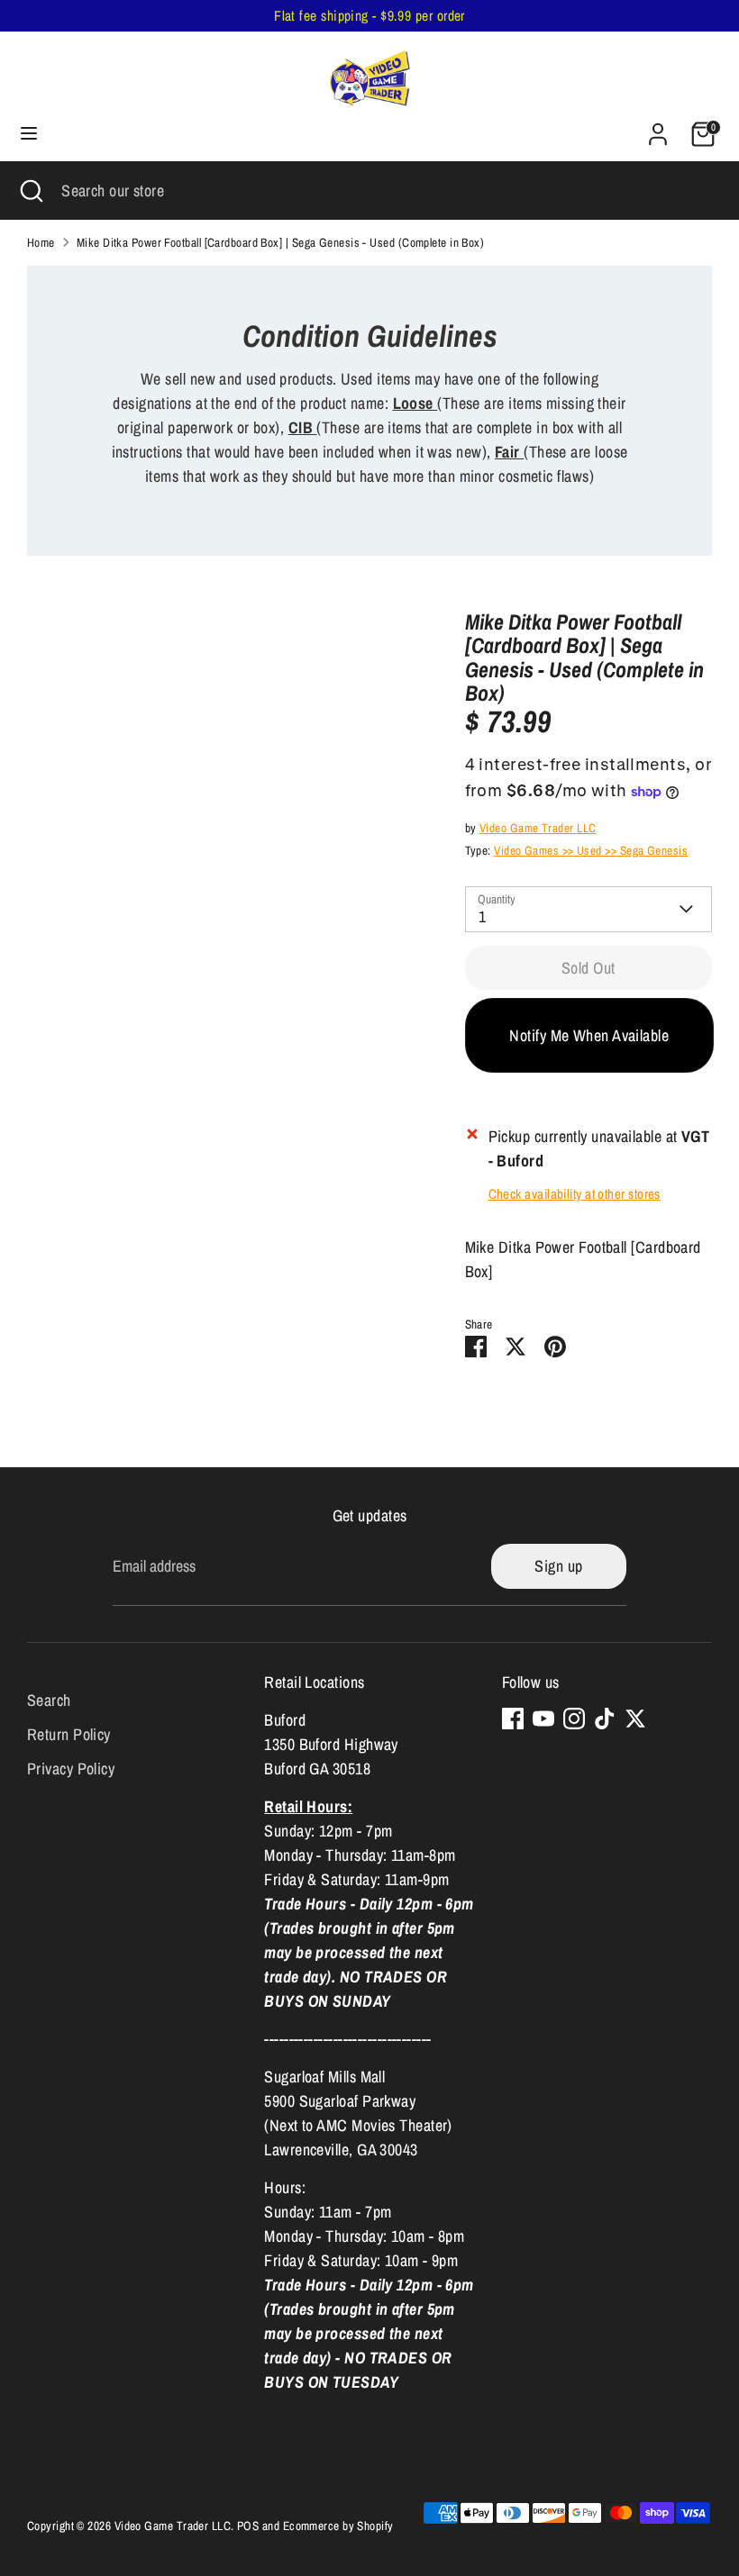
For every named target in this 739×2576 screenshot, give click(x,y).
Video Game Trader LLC (538, 828)
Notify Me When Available (589, 1035)
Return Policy (69, 1734)
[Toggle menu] (29, 134)
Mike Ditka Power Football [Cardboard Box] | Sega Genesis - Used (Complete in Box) (280, 242)
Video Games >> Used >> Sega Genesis (591, 850)
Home (41, 242)
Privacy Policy (71, 1769)
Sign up (558, 1566)
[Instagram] (574, 1719)
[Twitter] (635, 1719)
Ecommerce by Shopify (338, 2526)
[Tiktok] (605, 1719)
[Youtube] (543, 1719)
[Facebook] (513, 1719)
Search (49, 1700)
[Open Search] (31, 190)
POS (248, 2526)
